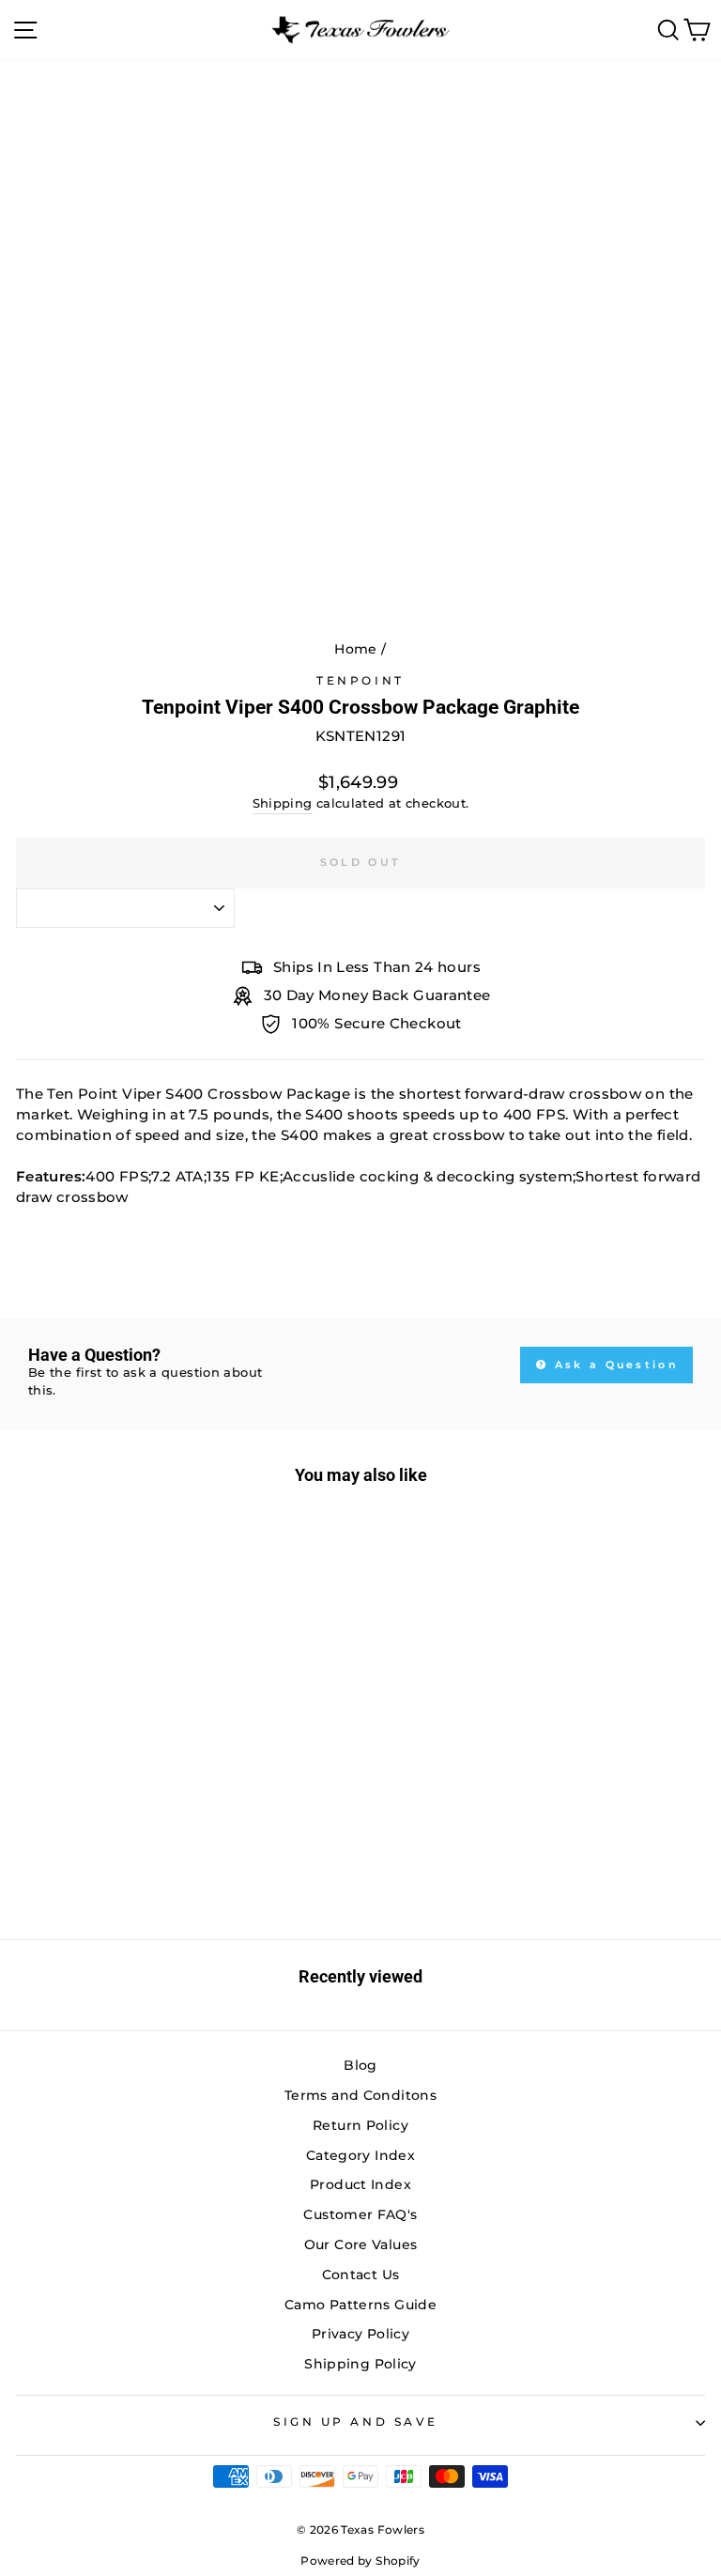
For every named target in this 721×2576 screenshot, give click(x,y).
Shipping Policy (360, 2364)
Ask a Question (614, 1365)
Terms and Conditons (360, 2095)
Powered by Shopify (360, 2561)
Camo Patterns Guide (360, 2305)
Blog (360, 2065)
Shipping (283, 803)
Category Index (360, 2155)
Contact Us (361, 2275)
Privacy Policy (360, 2334)
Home (355, 649)
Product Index (360, 2184)
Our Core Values (361, 2244)
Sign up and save (356, 2422)
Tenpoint (360, 681)
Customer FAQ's (360, 2214)
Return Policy (360, 2125)
